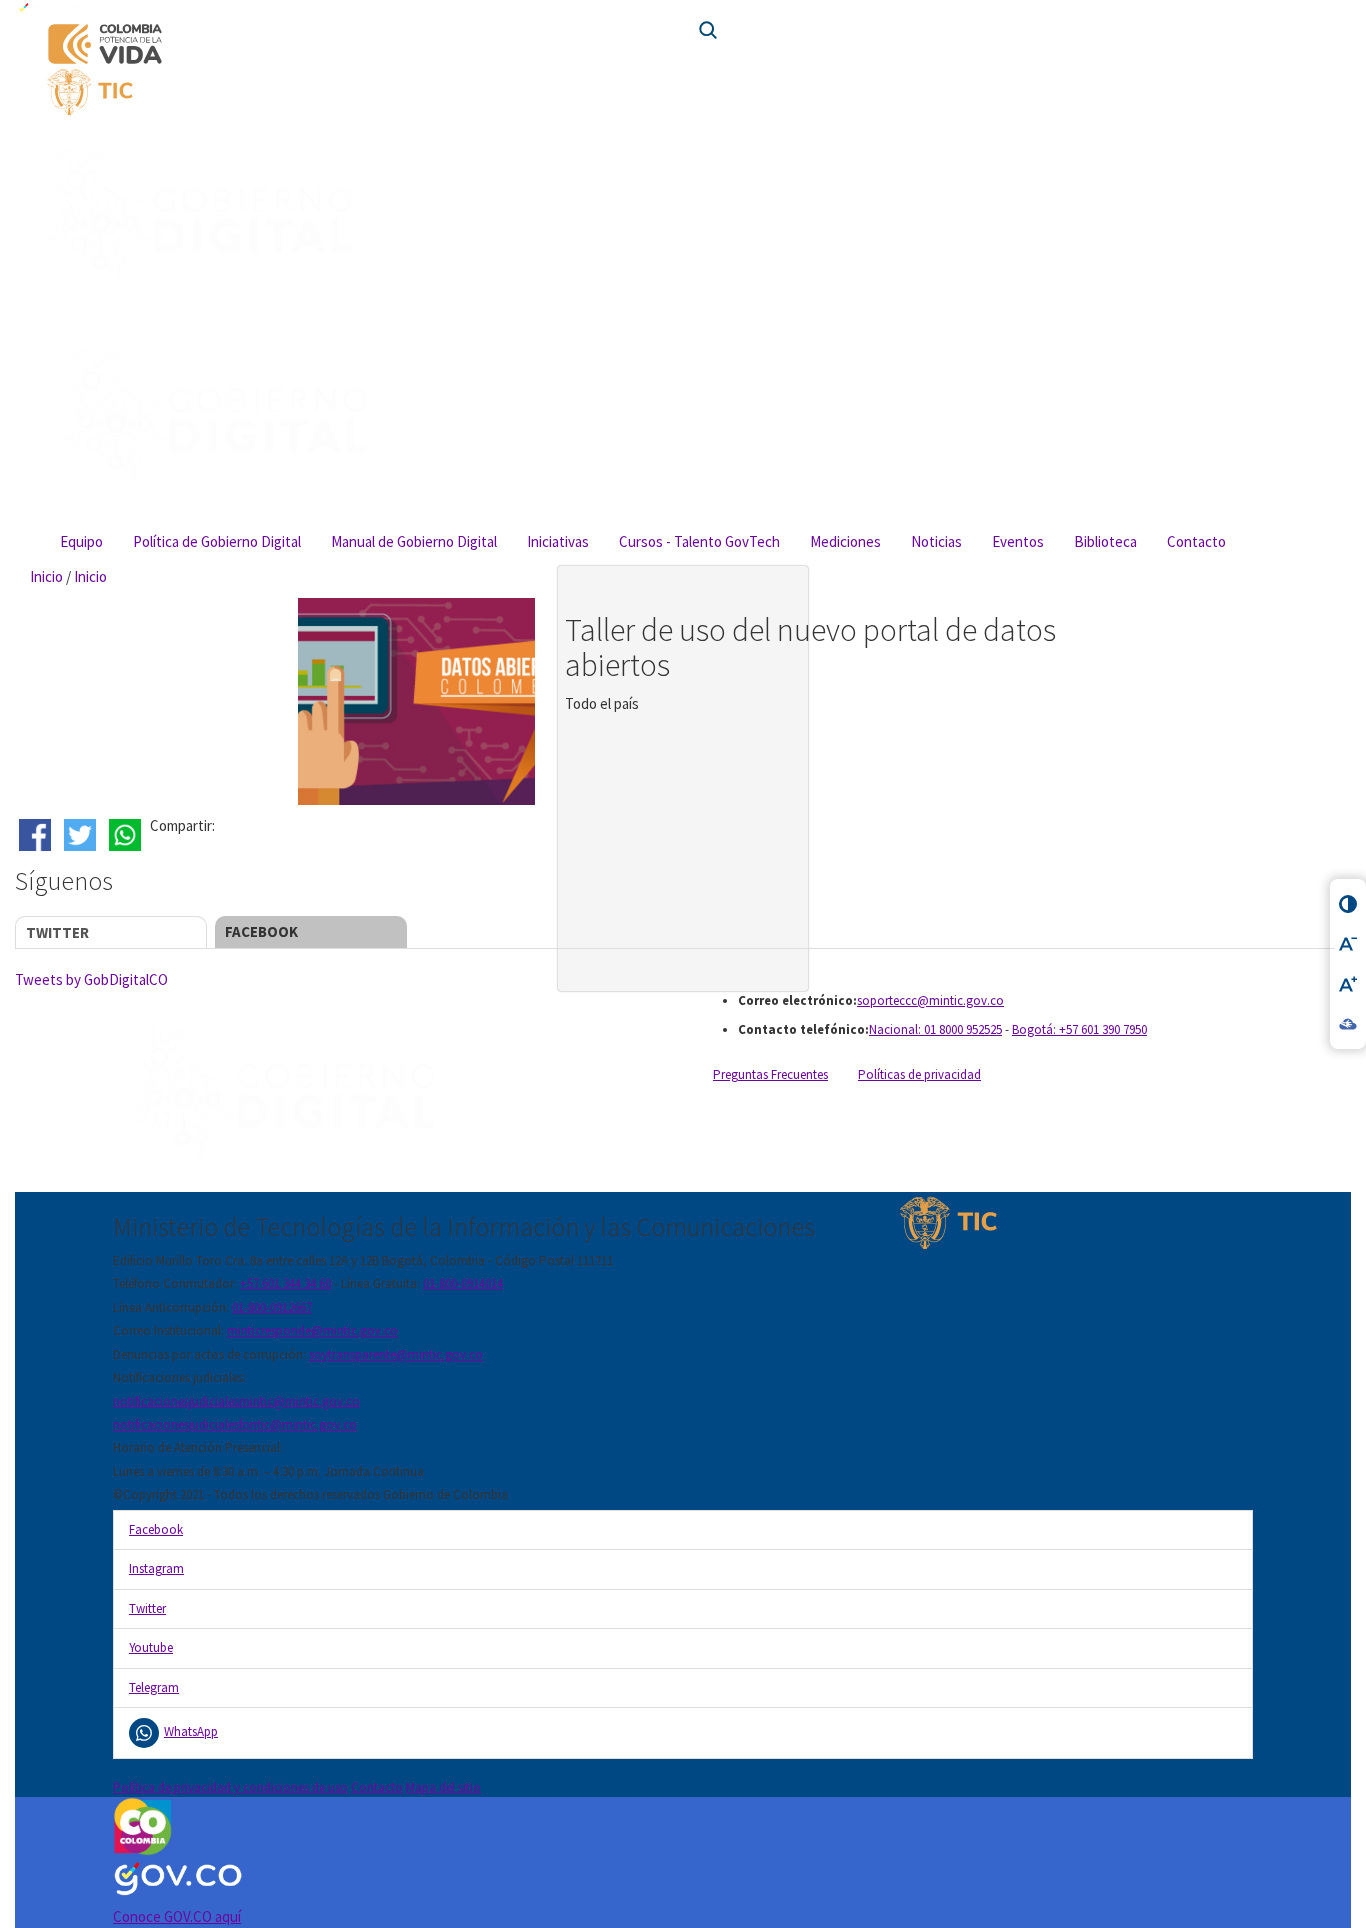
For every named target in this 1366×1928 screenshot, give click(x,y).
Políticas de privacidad (919, 1074)
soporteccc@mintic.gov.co (930, 1000)
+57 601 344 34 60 (285, 1283)
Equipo (81, 541)
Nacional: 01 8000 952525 (935, 1029)
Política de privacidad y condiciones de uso (230, 1787)
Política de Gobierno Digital (217, 541)
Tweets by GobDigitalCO (91, 979)
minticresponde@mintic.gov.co (312, 1330)
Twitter (57, 932)
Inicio (46, 576)
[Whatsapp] (127, 835)
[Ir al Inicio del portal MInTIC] (356, 92)
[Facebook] (37, 835)
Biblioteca (1105, 541)
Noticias (936, 541)
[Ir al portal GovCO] (683, 10)
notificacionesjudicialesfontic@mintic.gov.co (235, 1424)
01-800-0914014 (463, 1283)
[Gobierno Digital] (390, 1092)
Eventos (1018, 541)
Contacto (1196, 541)
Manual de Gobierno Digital (414, 541)
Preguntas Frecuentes (770, 1074)
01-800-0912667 (272, 1307)
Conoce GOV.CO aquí (177, 1916)
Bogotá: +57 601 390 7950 (1079, 1029)
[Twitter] (82, 835)
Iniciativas (558, 541)
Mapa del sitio (443, 1787)
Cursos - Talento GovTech (699, 541)
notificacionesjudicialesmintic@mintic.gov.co (236, 1401)
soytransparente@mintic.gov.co (396, 1354)
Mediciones (845, 541)
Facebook (261, 931)
